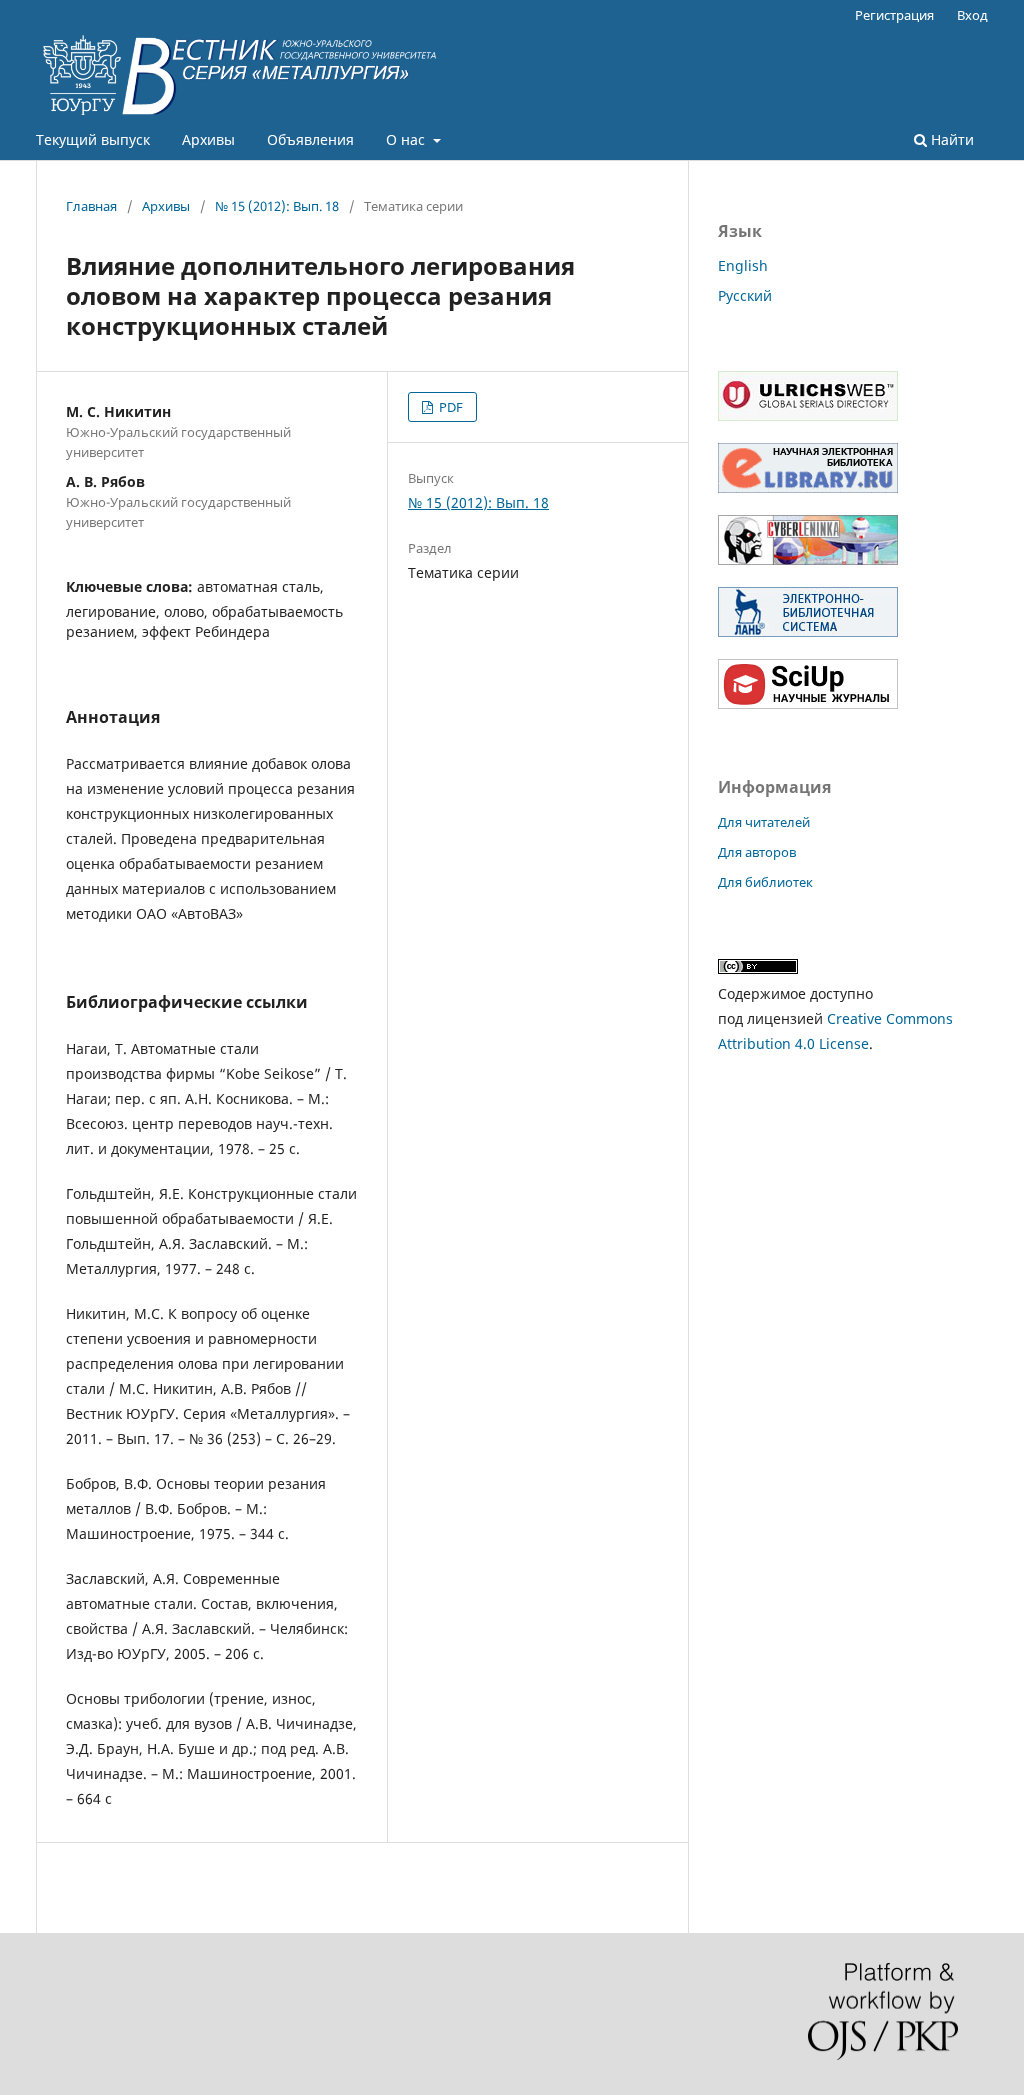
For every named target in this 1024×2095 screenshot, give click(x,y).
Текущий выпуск (93, 139)
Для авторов (757, 852)
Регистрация (894, 15)
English (743, 265)
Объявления (310, 139)
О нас (407, 139)
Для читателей (764, 822)
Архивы (208, 139)
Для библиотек (765, 882)
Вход (972, 15)
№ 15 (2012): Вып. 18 (277, 206)
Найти (950, 139)
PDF (449, 407)
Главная (91, 206)
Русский (745, 295)
